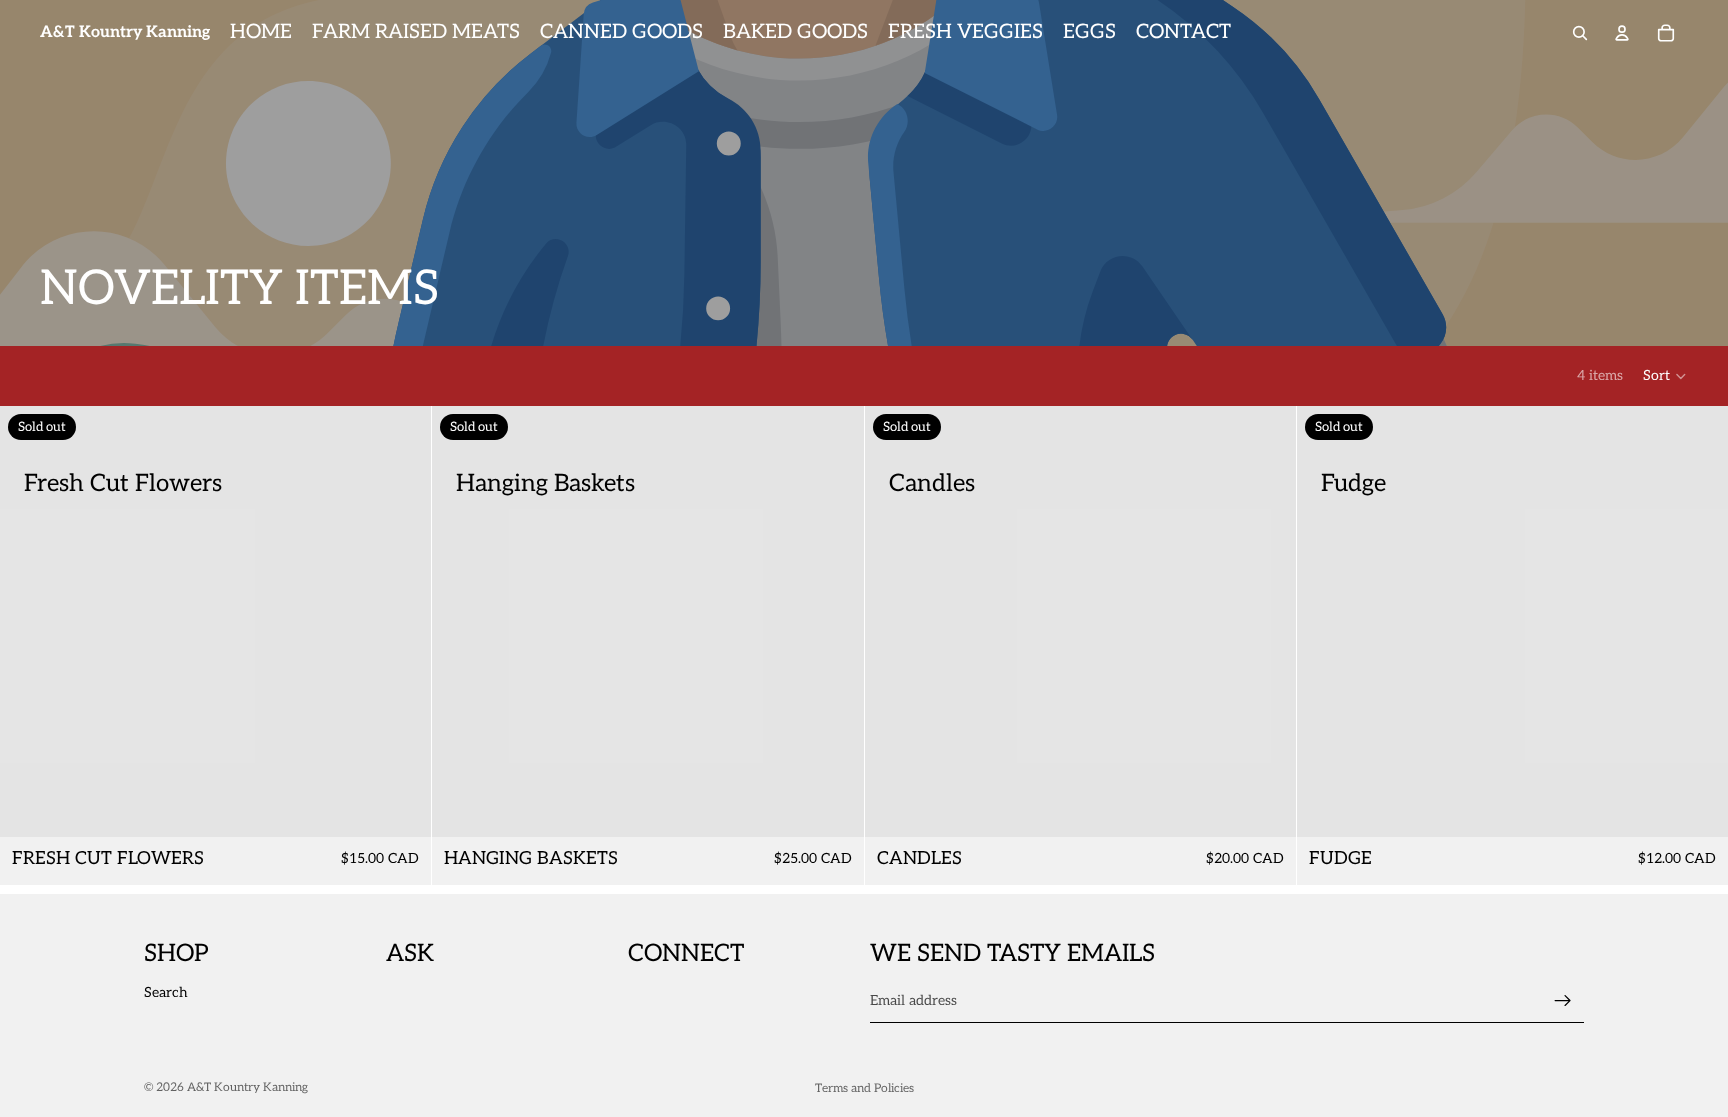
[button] (1665, 376)
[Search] (1580, 33)
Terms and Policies (864, 1088)
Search (166, 992)
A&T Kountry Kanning (247, 1087)
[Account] (1622, 33)
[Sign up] (1563, 1001)
